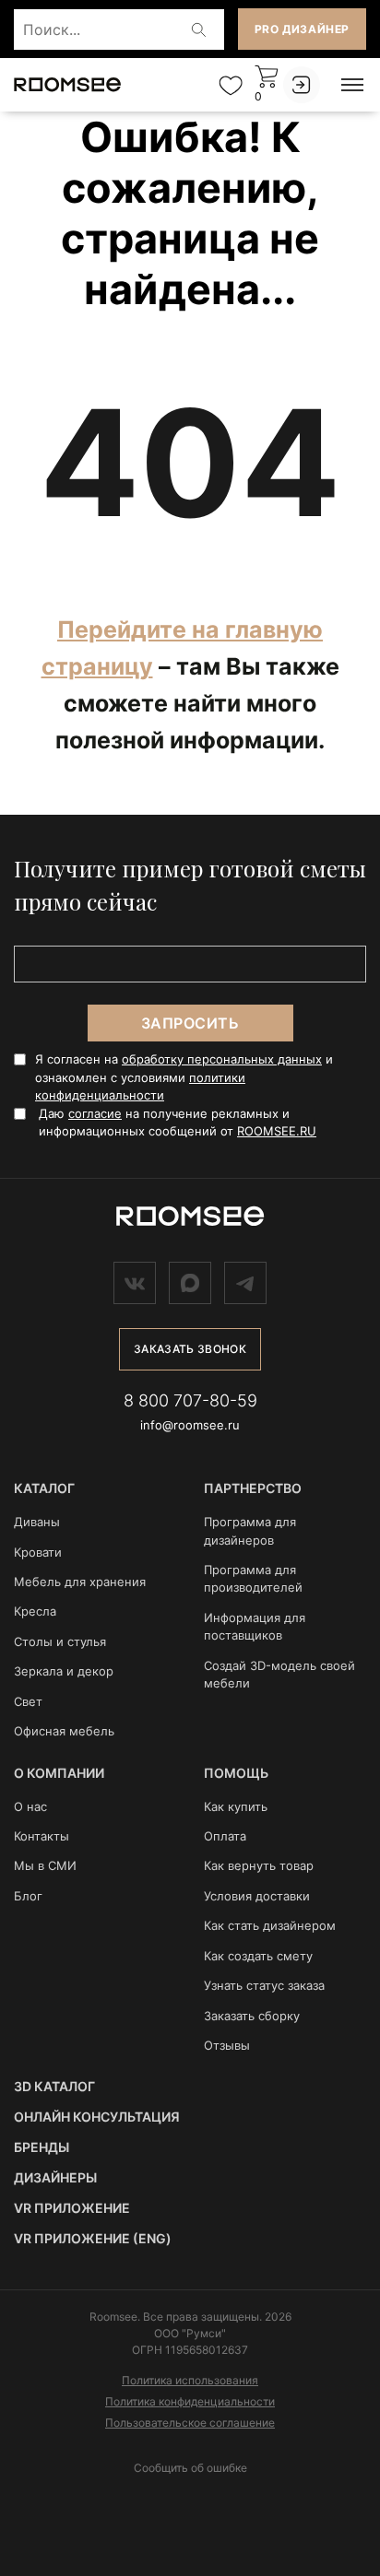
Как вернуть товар (259, 1865)
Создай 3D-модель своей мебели (279, 1674)
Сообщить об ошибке (190, 2468)
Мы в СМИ (45, 1865)
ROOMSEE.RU (277, 1131)
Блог (28, 1896)
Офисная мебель (64, 1731)
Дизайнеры (55, 2177)
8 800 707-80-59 (190, 1400)
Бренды (42, 2147)
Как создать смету (258, 1956)
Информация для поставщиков (255, 1626)
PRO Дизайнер (302, 29)
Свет (28, 1701)
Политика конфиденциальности (190, 2401)
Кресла (35, 1611)
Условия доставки (257, 1896)
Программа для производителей (253, 1578)
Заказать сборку (252, 2016)
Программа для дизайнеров (250, 1530)
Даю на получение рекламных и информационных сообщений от (178, 1122)
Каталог (44, 1488)
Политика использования (190, 2380)
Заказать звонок (190, 1349)
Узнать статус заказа (264, 1985)
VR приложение (72, 2208)
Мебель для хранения (80, 1582)
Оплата (225, 1836)
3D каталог (54, 2086)
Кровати (38, 1552)
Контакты (42, 1836)
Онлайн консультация (97, 2117)
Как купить (236, 1806)
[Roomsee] (190, 1216)
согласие (95, 1113)
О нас (30, 1806)
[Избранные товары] (231, 85)
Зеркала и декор (64, 1671)
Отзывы (227, 2045)
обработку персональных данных (222, 1059)
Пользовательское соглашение (190, 2423)
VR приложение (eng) (93, 2238)
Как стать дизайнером (270, 1925)
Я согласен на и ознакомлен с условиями (184, 1077)
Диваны (37, 1522)
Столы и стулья (60, 1641)
